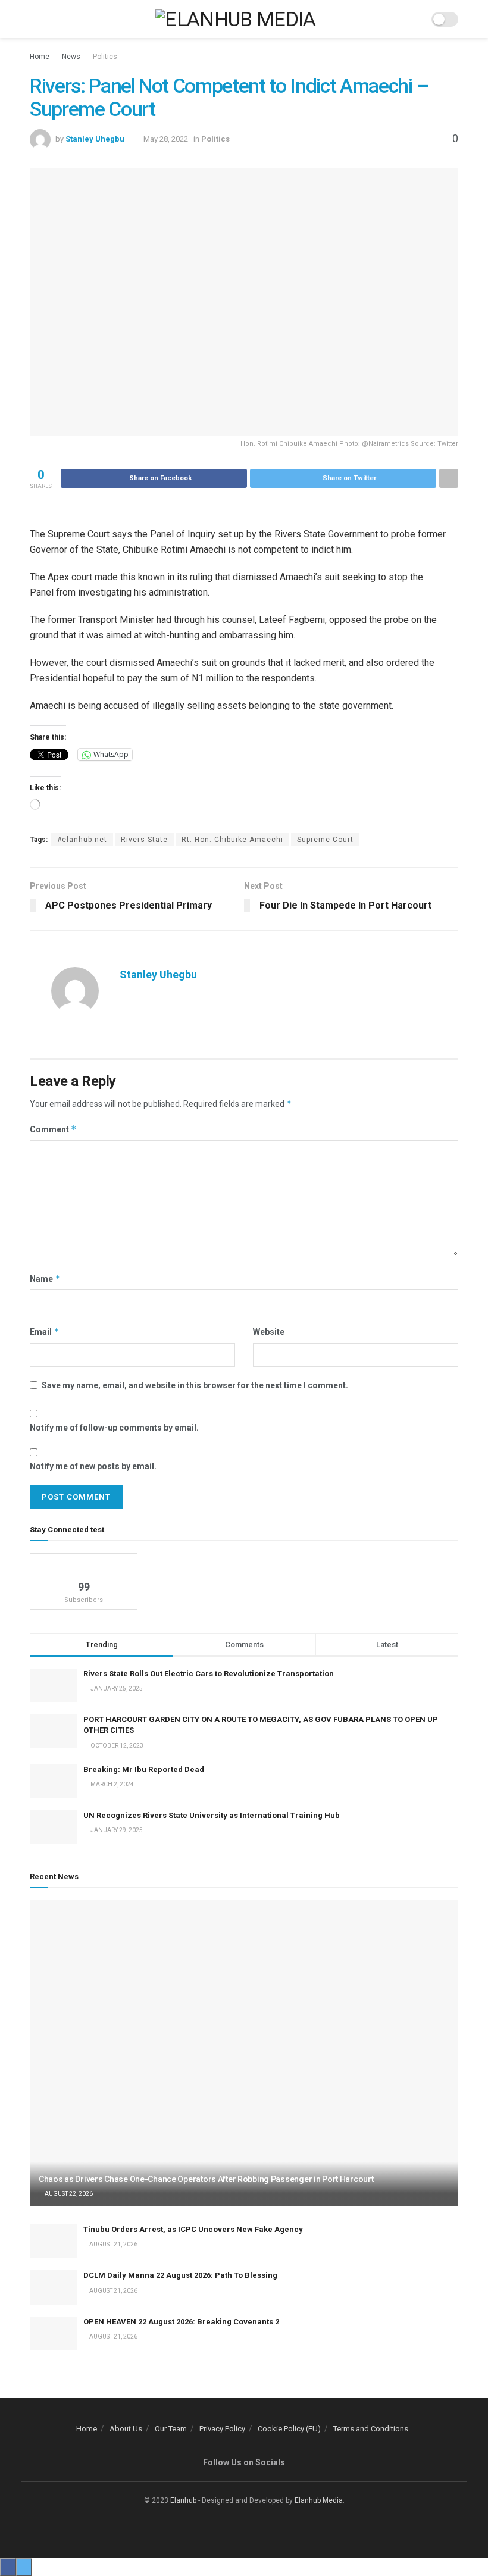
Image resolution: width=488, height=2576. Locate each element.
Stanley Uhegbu (95, 139)
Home (40, 57)
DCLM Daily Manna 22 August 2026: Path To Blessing (180, 2275)
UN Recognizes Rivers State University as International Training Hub (212, 1815)
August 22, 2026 (68, 2194)
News (71, 57)
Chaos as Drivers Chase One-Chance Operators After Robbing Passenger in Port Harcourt (206, 2179)
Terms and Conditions (371, 2429)
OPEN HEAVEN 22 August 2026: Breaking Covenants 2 (181, 2322)
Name (45, 1278)
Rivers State (144, 840)
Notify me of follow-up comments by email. (114, 1428)
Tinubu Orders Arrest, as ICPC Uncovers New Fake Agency (193, 2229)
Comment (53, 1129)
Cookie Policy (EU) (289, 2429)
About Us (126, 2429)
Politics (105, 57)
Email (45, 1331)
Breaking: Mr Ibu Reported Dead (144, 1769)
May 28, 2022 (166, 139)
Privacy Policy (222, 2429)
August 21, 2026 (113, 2244)
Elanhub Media (319, 2500)
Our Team (171, 2429)
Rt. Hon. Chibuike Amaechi (232, 840)
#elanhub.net (82, 840)
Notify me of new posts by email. (93, 1466)
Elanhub (183, 2500)
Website (269, 1332)
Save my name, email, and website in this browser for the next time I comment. (195, 1385)
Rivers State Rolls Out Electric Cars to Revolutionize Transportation (209, 1674)
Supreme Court (325, 840)
